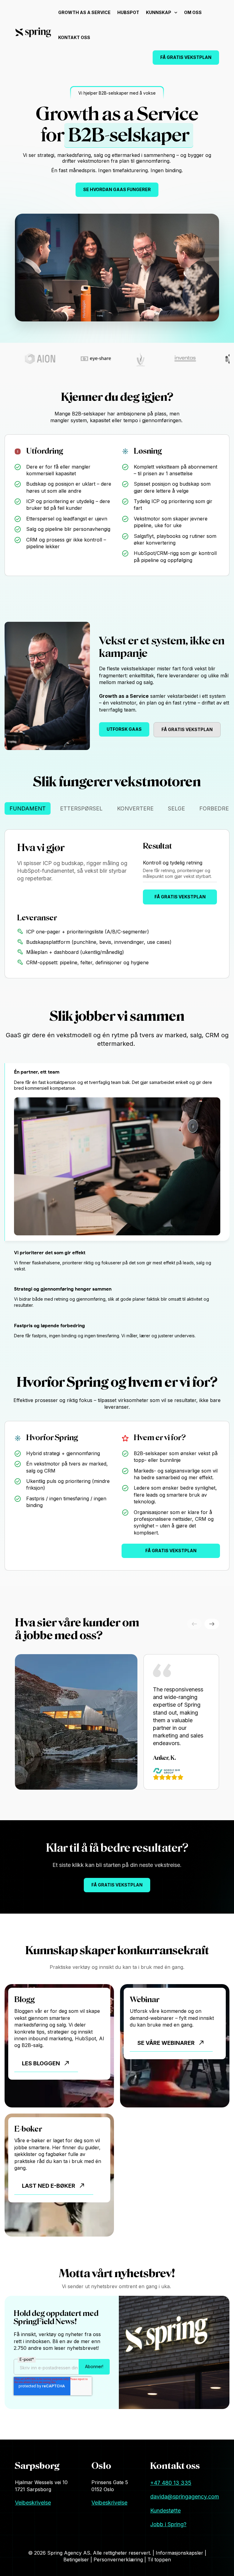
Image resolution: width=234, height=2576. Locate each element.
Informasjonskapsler (180, 2553)
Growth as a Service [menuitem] (84, 12)
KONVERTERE (135, 808)
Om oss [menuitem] (193, 12)
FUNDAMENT (28, 808)
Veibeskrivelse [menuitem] (33, 2503)
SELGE (176, 808)
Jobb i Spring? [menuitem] (168, 2524)
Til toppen (159, 2560)
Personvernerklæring (119, 2560)
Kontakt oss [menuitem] (74, 37)
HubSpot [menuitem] (128, 12)
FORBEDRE (214, 808)
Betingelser (77, 2560)
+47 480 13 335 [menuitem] (171, 2483)
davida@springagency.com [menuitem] (185, 2496)
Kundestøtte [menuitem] (165, 2511)
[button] (212, 1624)
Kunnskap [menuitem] (159, 12)
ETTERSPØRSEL (81, 808)
